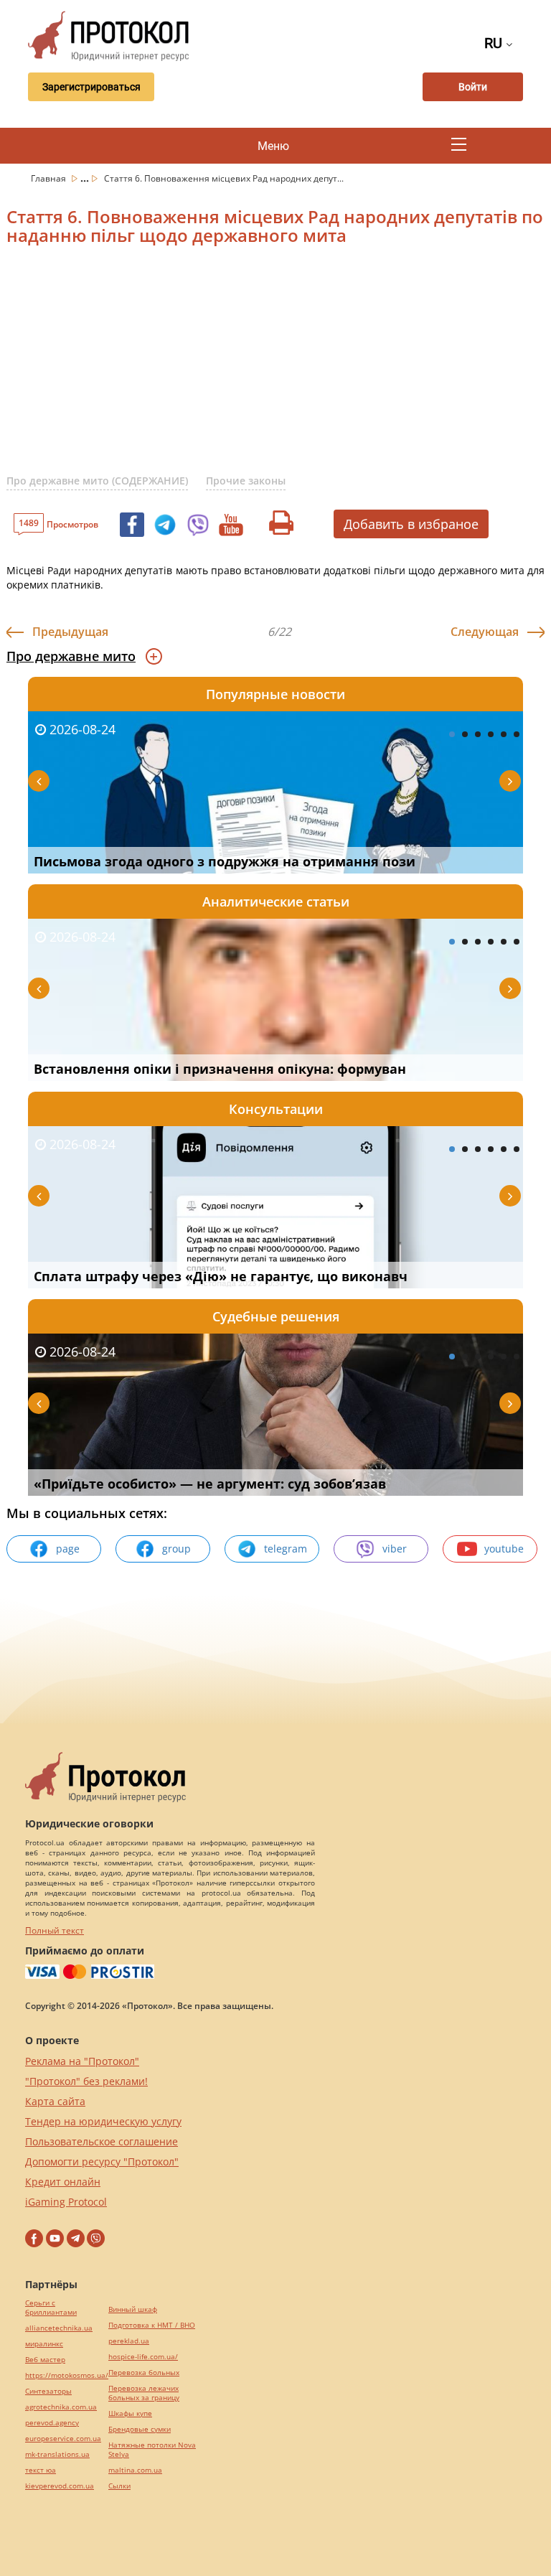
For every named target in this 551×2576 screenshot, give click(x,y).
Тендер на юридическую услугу (103, 2121)
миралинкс (44, 2344)
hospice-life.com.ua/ (143, 2357)
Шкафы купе (130, 2413)
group (176, 1549)
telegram (286, 1549)
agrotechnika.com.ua (61, 2407)
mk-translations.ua (57, 2454)
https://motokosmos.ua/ (67, 2375)
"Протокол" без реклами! (86, 2081)
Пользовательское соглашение (102, 2141)
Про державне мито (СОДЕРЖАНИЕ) (97, 481)
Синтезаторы (48, 2391)
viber (395, 1549)
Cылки (119, 2486)
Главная (50, 178)
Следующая (485, 632)
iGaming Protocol (66, 2202)
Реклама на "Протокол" (82, 2061)
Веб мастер (45, 2360)
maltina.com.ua (135, 2470)
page (68, 1549)
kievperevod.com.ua (60, 2486)
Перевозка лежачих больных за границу (144, 2393)
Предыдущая (70, 632)
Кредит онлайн (63, 2182)
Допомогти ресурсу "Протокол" (102, 2162)
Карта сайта (55, 2101)
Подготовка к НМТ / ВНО (152, 2325)
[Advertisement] (279, 369)
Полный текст (55, 1930)
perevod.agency (52, 2423)
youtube (504, 1549)
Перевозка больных (144, 2373)
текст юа (41, 2470)
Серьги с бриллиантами (51, 2308)
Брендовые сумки (140, 2429)
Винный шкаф (133, 2309)
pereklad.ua (129, 2341)
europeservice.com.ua (63, 2439)
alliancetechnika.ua (59, 2328)
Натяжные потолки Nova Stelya (152, 2450)
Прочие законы (246, 481)
